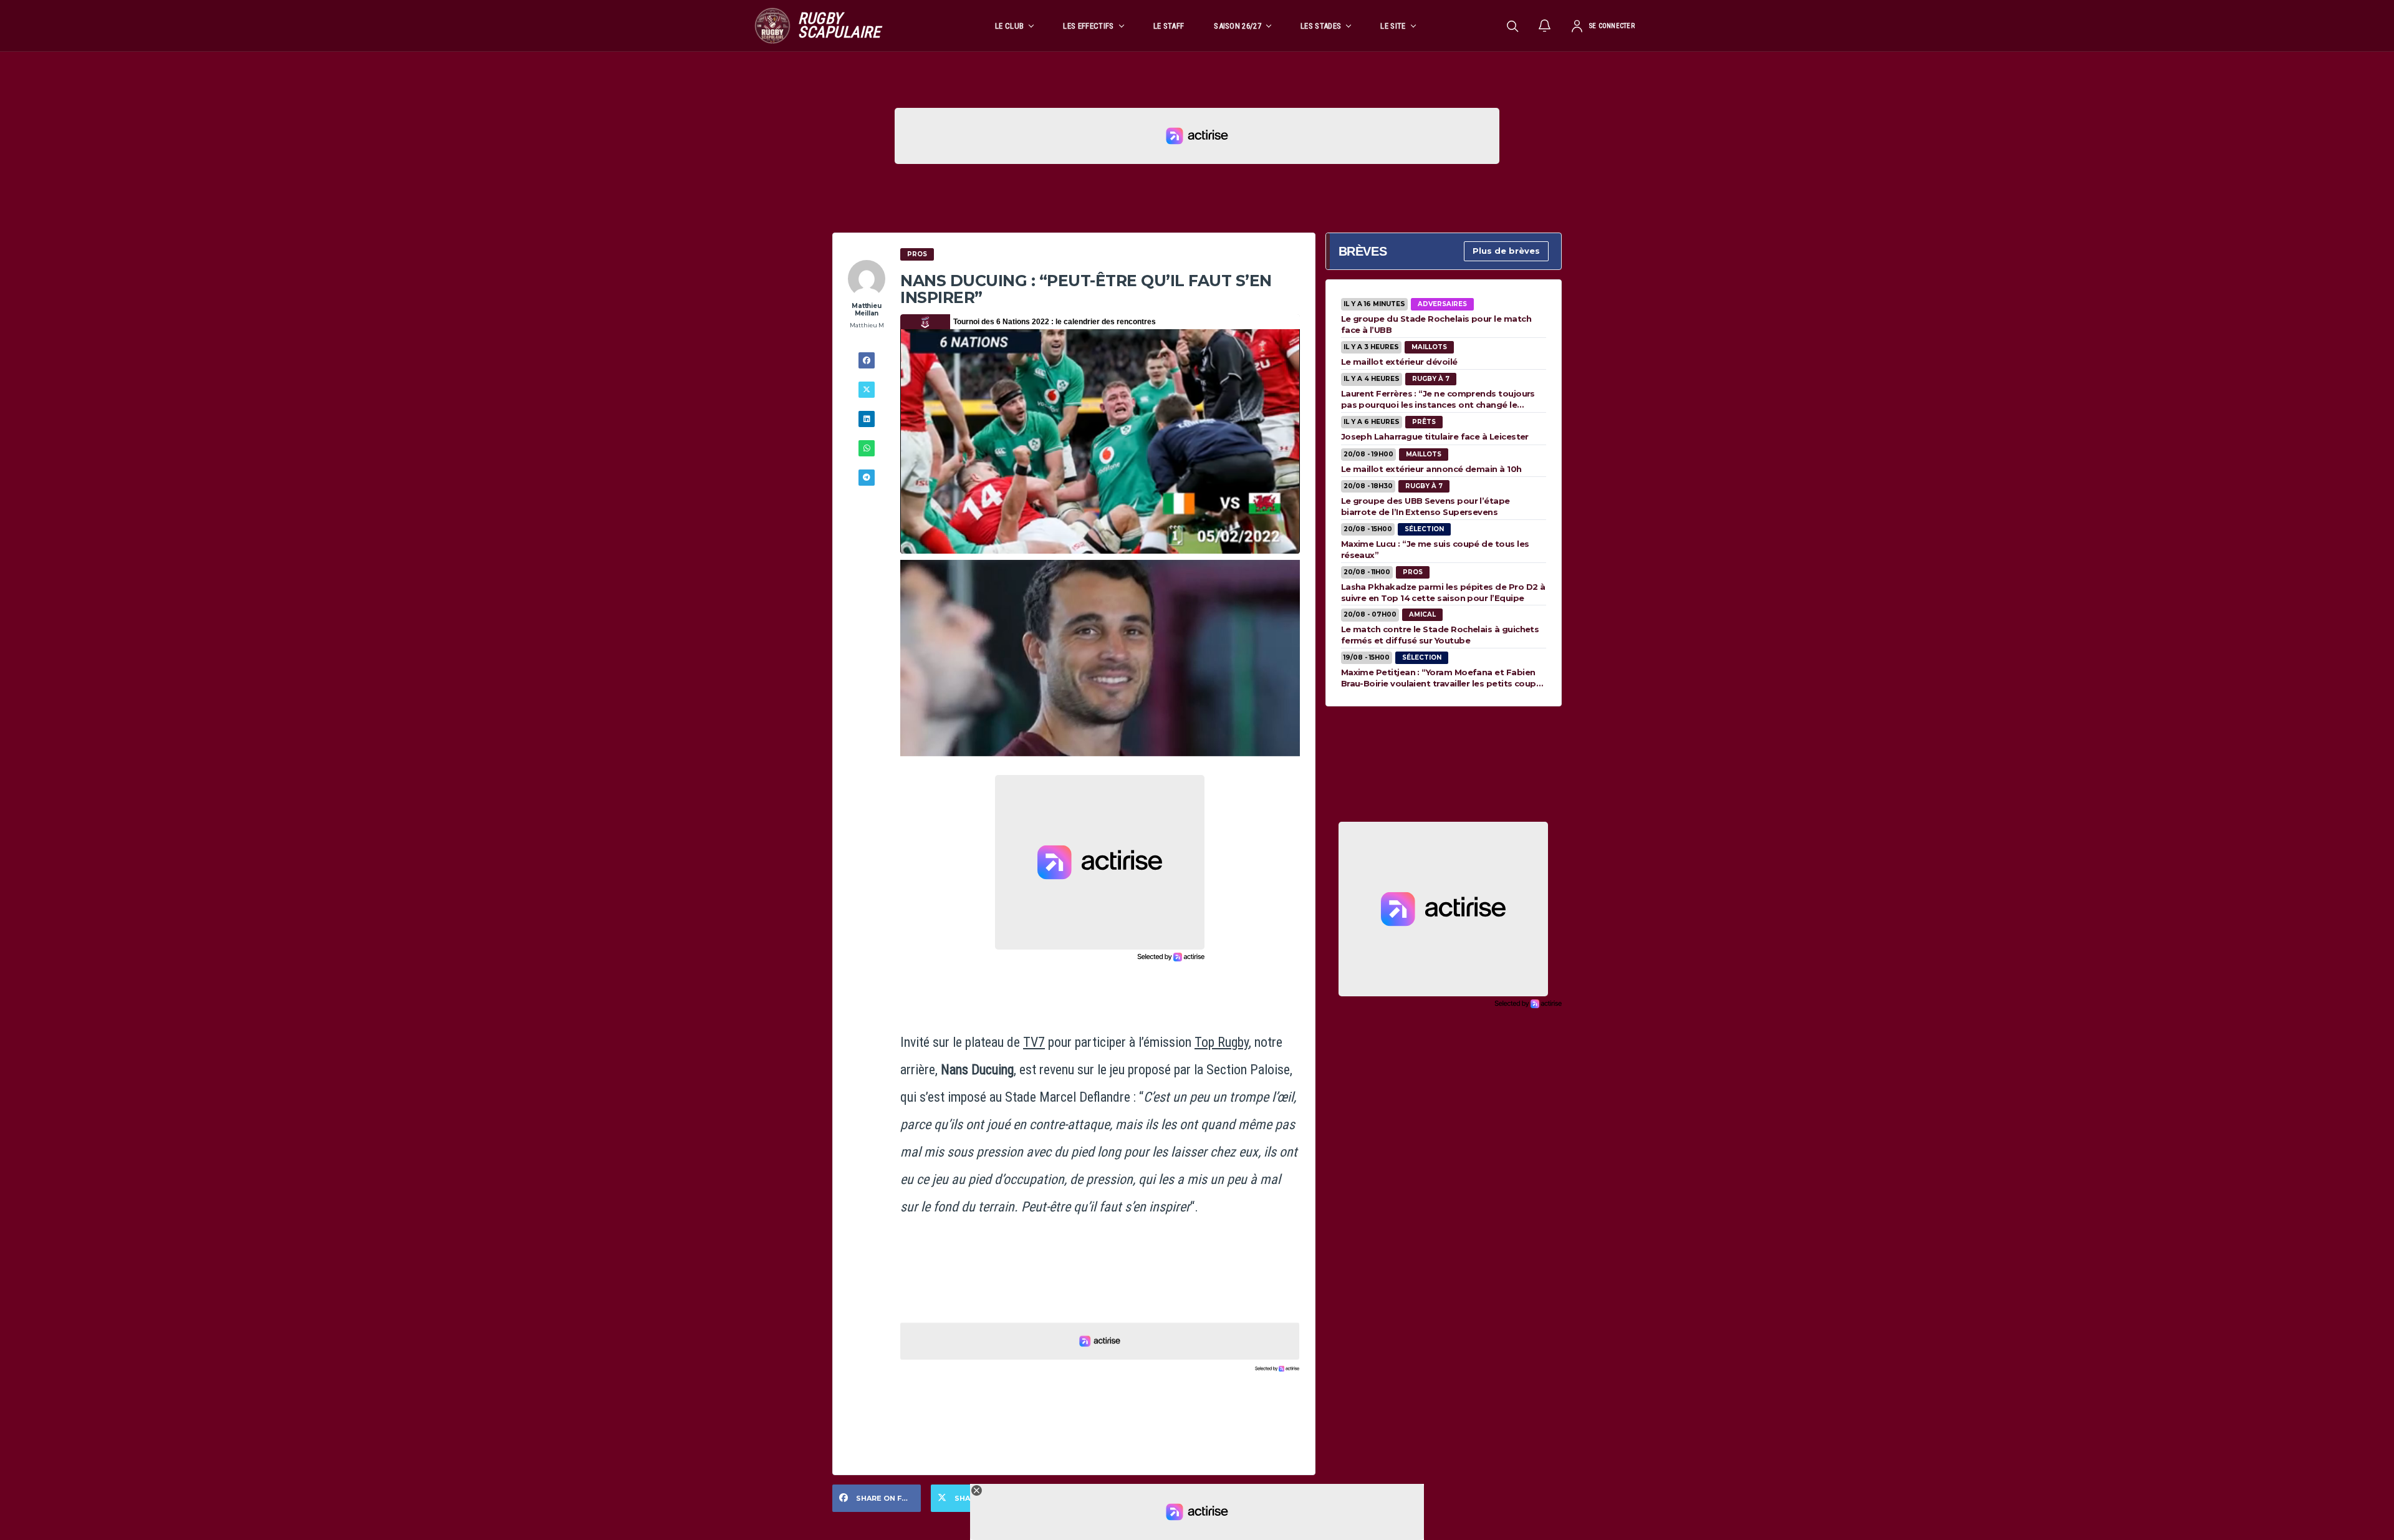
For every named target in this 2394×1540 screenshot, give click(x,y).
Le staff (1169, 26)
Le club (1009, 26)
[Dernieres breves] (1545, 26)
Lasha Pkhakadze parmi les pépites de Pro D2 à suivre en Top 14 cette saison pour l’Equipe (1443, 592)
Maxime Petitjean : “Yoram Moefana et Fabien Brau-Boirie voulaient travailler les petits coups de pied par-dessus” (1441, 678)
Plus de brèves (1506, 251)
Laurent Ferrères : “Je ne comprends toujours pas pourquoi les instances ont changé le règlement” (1438, 399)
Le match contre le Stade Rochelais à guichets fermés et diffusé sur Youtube (1440, 635)
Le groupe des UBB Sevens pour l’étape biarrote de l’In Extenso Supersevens (1425, 506)
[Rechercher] (1512, 26)
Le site (1393, 26)
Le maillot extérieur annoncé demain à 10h (1431, 469)
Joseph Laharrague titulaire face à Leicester (1435, 436)
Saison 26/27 (1238, 26)
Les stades (1321, 26)
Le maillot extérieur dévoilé (1399, 362)
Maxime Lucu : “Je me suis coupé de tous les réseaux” (1435, 549)
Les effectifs (1088, 26)
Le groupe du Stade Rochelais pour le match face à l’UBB (1436, 324)
